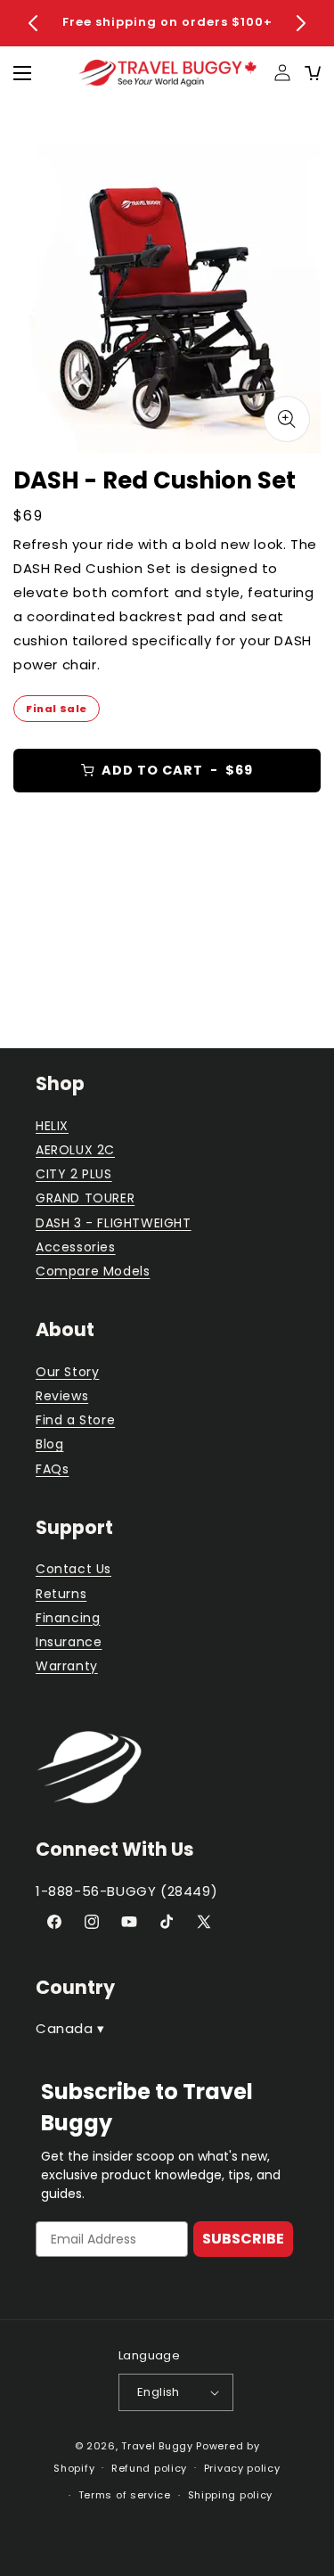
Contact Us (73, 1569)
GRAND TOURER (85, 1198)
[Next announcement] (301, 23)
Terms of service (125, 2495)
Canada (70, 2028)
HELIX (52, 1126)
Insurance (69, 1642)
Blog (49, 1444)
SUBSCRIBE (243, 2239)
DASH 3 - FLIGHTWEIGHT (114, 1223)
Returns (61, 1594)
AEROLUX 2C (75, 1150)
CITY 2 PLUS (74, 1174)
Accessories (76, 1247)
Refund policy (149, 2468)
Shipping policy (231, 2495)
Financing (68, 1618)
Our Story (67, 1372)
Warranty (67, 1666)
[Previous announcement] (33, 23)
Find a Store (75, 1420)
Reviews (62, 1396)
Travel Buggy (157, 2446)
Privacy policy (242, 2468)
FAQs (52, 1469)
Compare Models (93, 1271)
